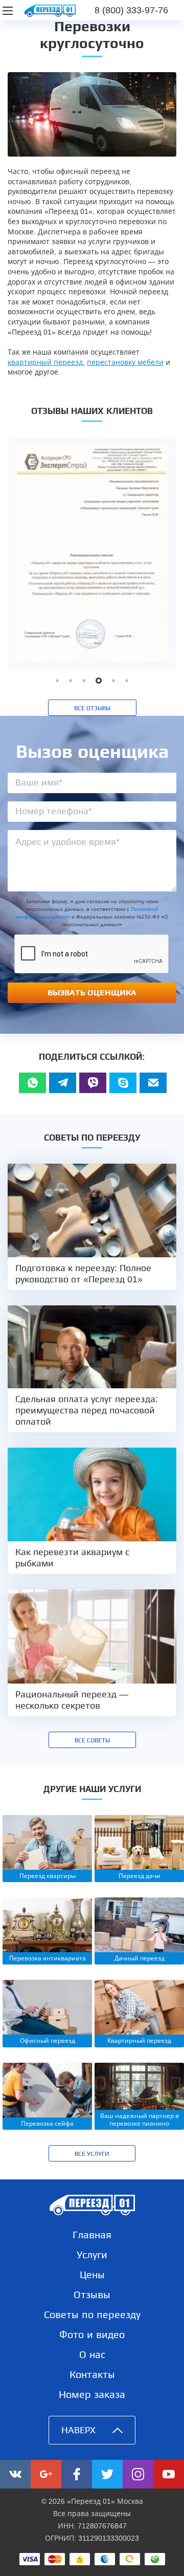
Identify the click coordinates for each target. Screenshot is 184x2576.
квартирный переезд (45, 362)
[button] (57, 681)
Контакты (92, 2374)
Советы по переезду (92, 2315)
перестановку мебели (125, 362)
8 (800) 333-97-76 (131, 10)
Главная (92, 2235)
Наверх (78, 2430)
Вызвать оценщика (92, 992)
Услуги (92, 2255)
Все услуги (92, 2154)
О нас (92, 2354)
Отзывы (92, 2295)
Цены (92, 2275)
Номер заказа (92, 2394)
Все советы (92, 1740)
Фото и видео (92, 2334)
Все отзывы (92, 708)
